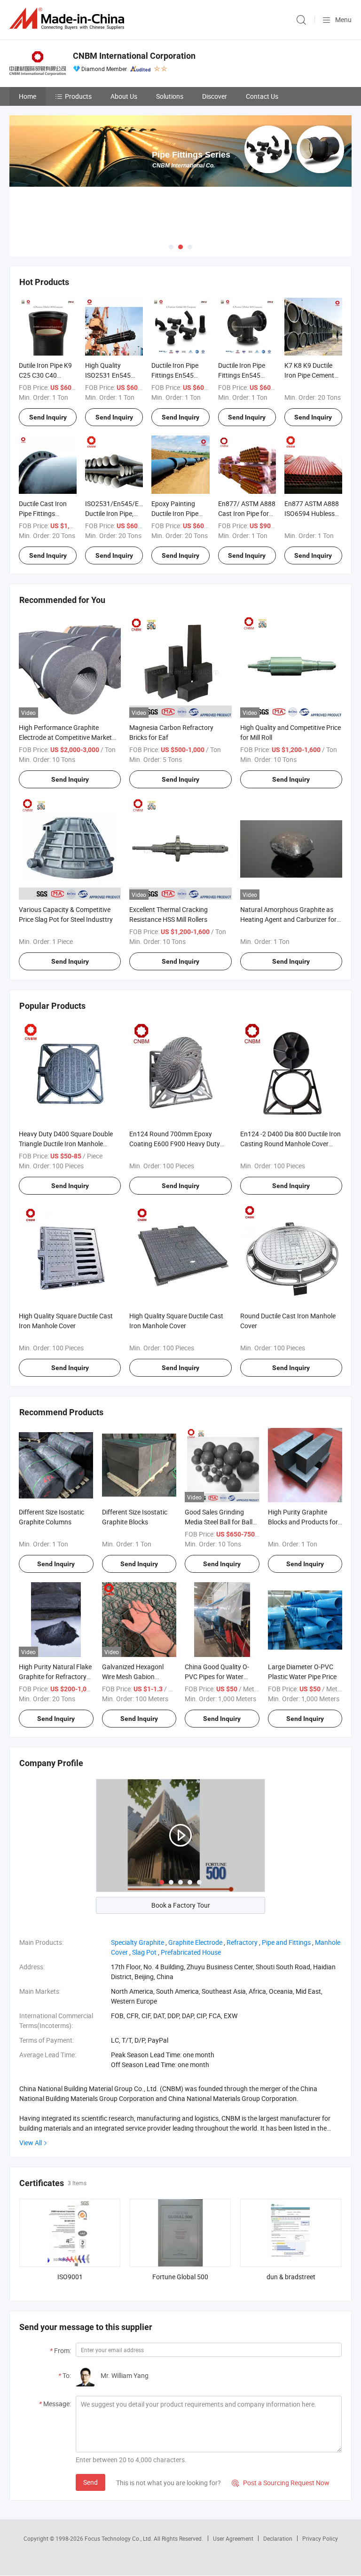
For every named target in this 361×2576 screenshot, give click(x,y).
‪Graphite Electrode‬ (195, 1942)
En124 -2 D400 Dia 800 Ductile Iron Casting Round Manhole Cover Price (290, 1144)
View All (31, 2143)
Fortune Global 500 (180, 2277)
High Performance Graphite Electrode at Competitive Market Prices (65, 737)
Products (78, 96)
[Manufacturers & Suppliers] (69, 19)
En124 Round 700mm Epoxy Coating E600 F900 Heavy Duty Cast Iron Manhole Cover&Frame (177, 1144)
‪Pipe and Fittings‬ (286, 1942)
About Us (124, 96)
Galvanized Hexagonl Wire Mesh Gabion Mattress (133, 1676)
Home (27, 96)
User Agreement (233, 2538)
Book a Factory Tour (181, 1905)
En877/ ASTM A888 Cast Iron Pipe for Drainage (247, 513)
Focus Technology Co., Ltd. (119, 2538)
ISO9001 (70, 2277)
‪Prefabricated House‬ (191, 1952)
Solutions (170, 96)
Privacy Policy (320, 2538)
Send (90, 2482)
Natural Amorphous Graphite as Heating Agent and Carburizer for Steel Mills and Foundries (288, 919)
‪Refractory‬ (242, 1942)
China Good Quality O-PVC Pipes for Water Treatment (217, 1676)
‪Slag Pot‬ (144, 1952)
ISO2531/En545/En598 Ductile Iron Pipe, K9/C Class (119, 513)
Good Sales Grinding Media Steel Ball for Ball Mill (219, 1522)
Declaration (278, 2538)
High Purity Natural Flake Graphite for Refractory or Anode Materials (55, 1676)
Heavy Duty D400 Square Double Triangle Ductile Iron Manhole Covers (66, 1144)
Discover (215, 96)
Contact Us (262, 96)
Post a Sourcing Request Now (281, 2483)
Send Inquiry (48, 417)
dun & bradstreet (291, 2277)
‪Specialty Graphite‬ (137, 1942)
